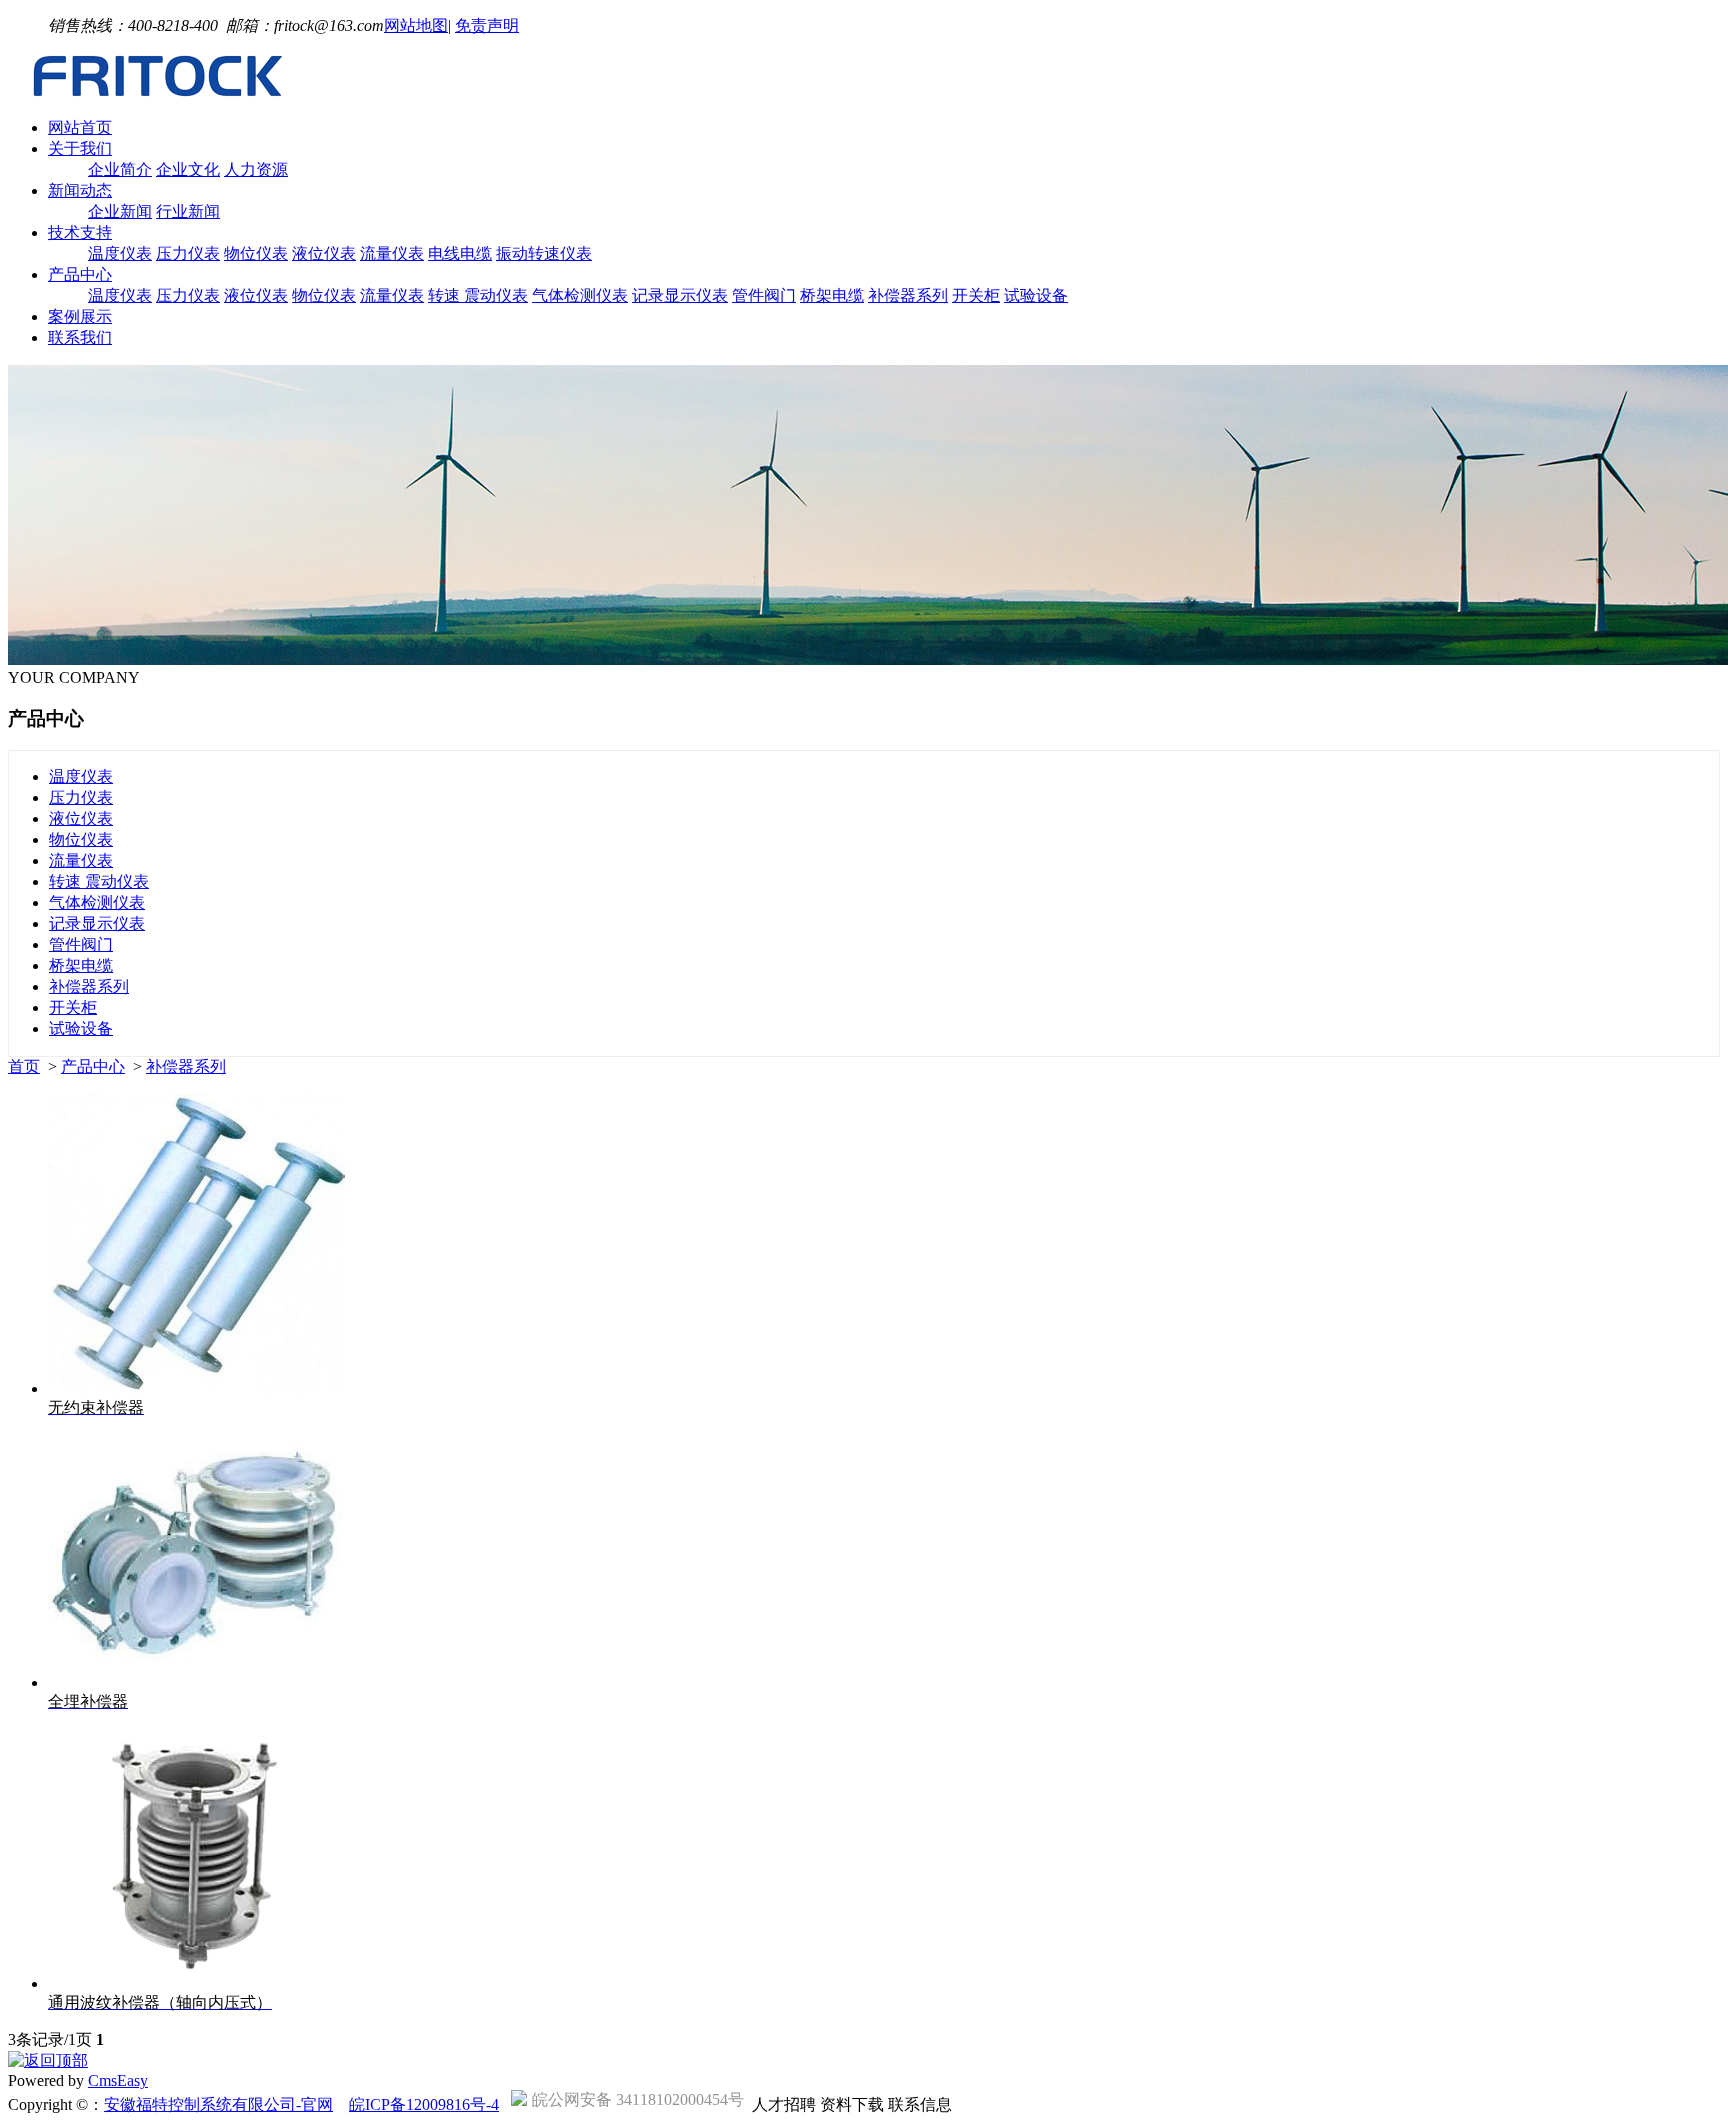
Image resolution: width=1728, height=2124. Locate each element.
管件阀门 (764, 295)
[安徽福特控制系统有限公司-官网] (158, 92)
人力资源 (256, 169)
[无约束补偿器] (196, 1388)
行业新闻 (188, 211)
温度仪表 (120, 253)
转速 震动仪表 (478, 295)
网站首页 (80, 127)
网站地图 (416, 25)
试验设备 (1036, 295)
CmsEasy (118, 2080)
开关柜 (976, 295)
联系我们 (80, 337)
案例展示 (80, 316)
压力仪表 (188, 253)
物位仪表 (256, 253)
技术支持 (80, 232)
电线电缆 (460, 253)
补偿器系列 (908, 295)
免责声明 (487, 25)
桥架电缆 (832, 295)
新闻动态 (80, 190)
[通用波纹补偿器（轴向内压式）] (197, 1983)
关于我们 (80, 148)
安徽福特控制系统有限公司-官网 (218, 2104)
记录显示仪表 (680, 295)
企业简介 (120, 169)
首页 (24, 1066)
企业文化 (188, 169)
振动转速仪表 (544, 253)
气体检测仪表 (580, 295)
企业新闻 (120, 211)
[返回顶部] (48, 2060)
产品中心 (80, 274)
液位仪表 (324, 253)
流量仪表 (392, 253)
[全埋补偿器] (198, 1682)
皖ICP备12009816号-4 (424, 2104)
